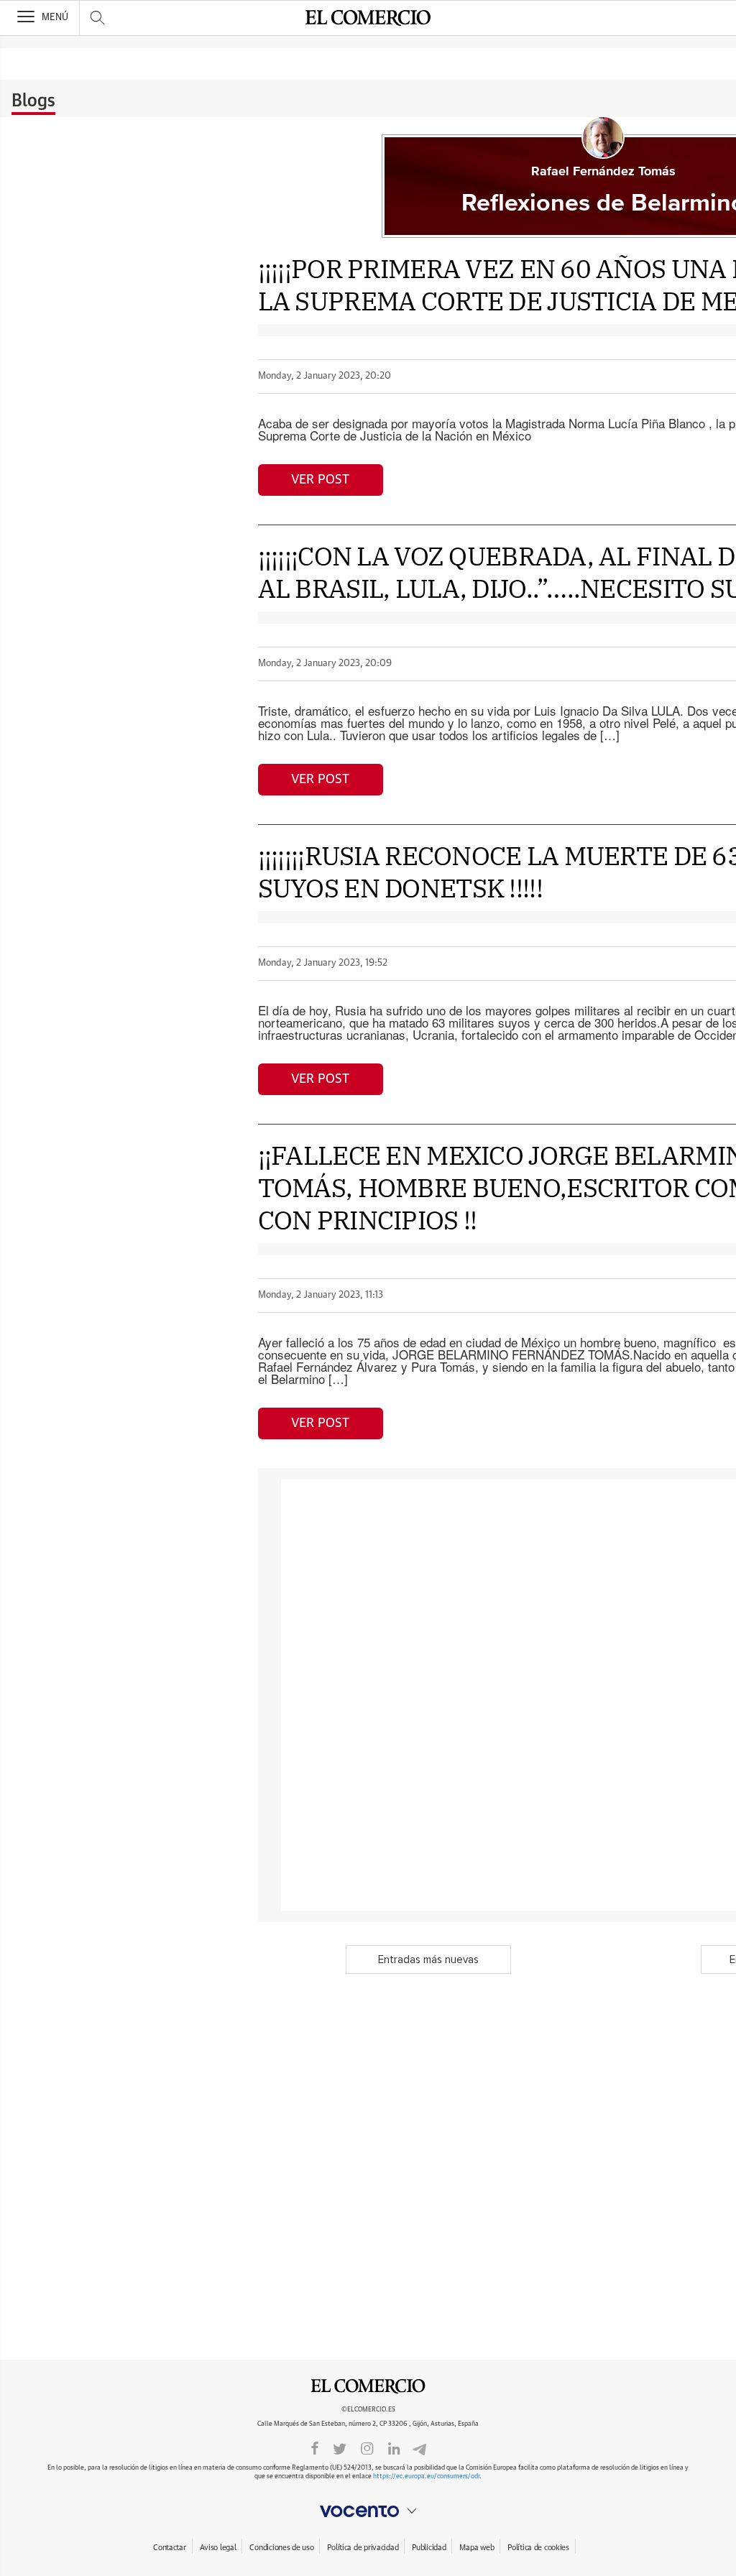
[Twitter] (340, 2447)
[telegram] (419, 2448)
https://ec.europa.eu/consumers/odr (426, 2476)
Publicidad (429, 2548)
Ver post (320, 480)
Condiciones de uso (281, 2548)
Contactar (169, 2548)
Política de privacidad (363, 2548)
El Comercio (368, 2386)
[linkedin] (394, 2447)
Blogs (33, 101)
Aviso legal (218, 2548)
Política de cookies (538, 2548)
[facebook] (315, 2447)
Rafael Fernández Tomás (603, 172)
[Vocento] (368, 2511)
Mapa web (477, 2548)
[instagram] (367, 2447)
